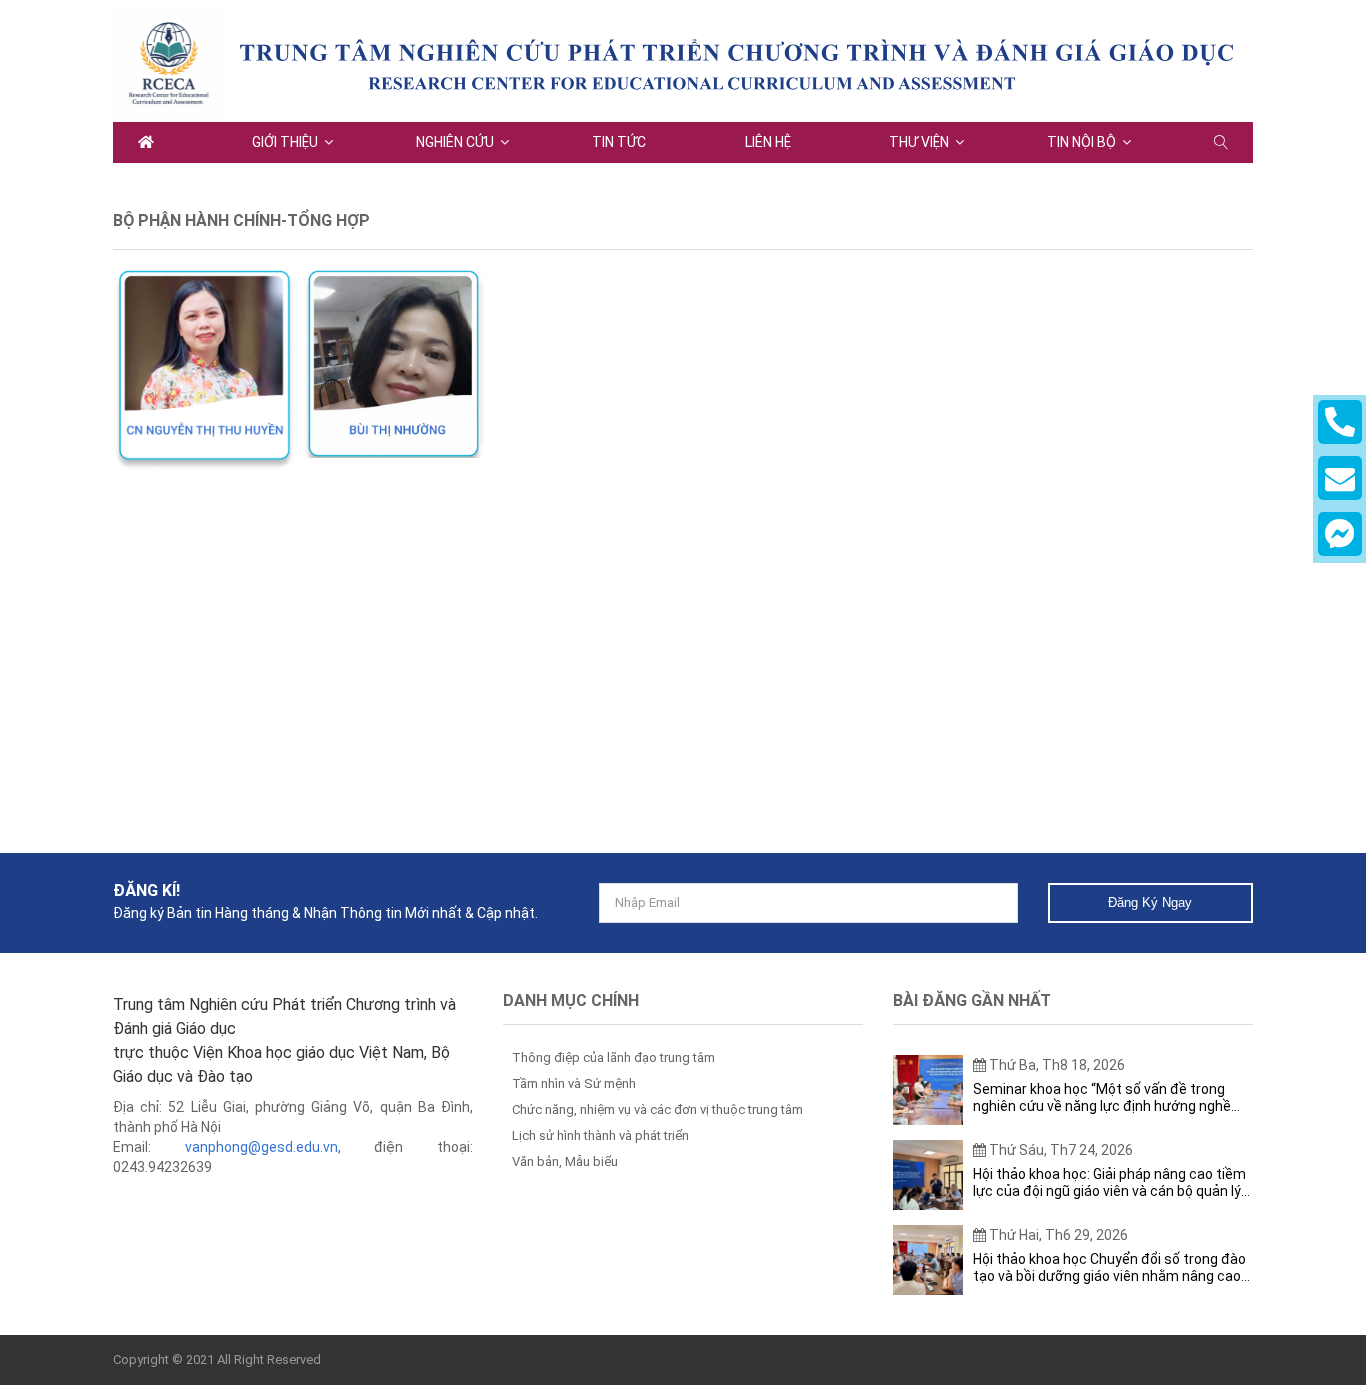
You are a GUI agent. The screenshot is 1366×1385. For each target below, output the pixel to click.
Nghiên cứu (455, 142)
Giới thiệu (285, 142)
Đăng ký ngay (1150, 902)
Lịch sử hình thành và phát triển (600, 1135)
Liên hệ (768, 142)
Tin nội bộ (1081, 142)
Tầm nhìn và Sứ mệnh (574, 1083)
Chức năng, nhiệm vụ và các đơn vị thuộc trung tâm (657, 1109)
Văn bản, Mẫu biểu (565, 1161)
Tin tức (619, 142)
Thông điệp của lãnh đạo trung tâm (613, 1057)
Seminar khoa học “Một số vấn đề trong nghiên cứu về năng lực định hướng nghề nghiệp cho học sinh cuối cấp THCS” (1102, 1098)
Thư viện (919, 142)
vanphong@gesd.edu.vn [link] (261, 1147)
